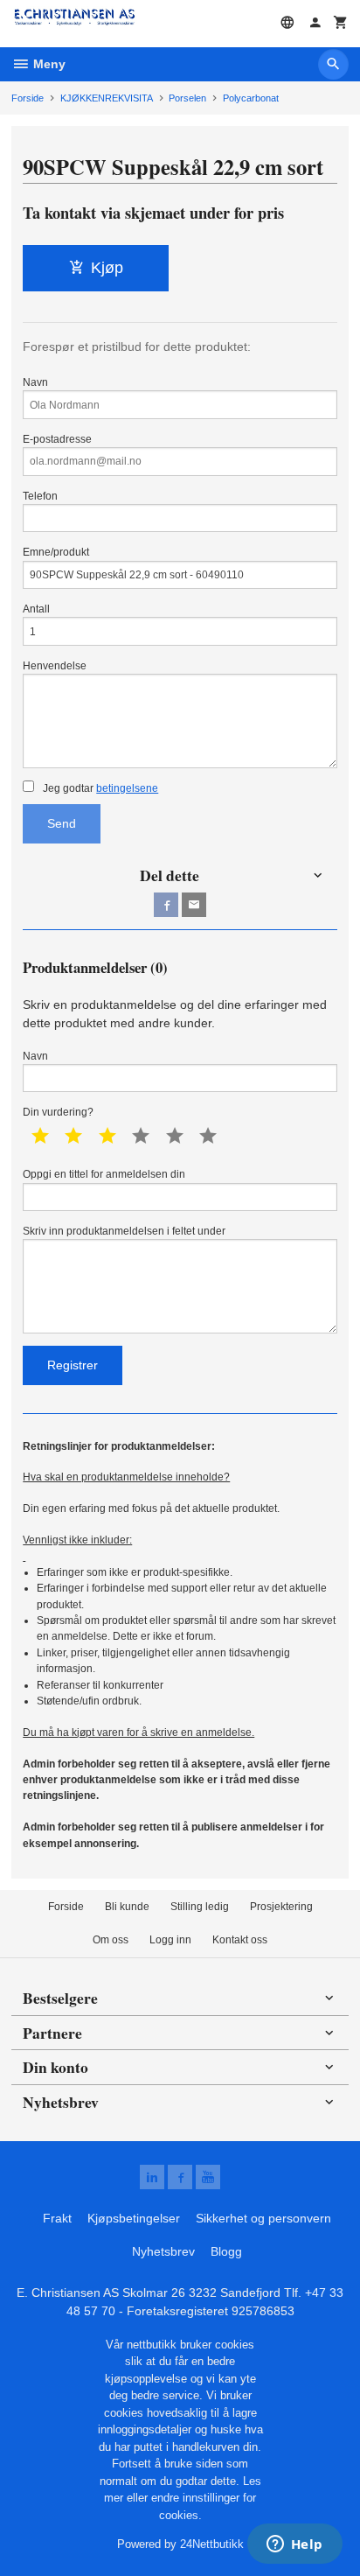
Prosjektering (281, 1907)
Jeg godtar (99, 788)
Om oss (111, 1940)
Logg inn (170, 1940)
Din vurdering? (58, 1112)
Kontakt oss (240, 1940)
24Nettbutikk (212, 2544)
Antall (36, 609)
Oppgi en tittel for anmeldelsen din (104, 1174)
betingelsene (127, 788)
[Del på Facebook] (166, 905)
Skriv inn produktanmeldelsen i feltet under (124, 1231)
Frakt (57, 2218)
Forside (28, 98)
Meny (48, 64)
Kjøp (107, 268)
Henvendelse (55, 666)
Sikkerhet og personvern (263, 2218)
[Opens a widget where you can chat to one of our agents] (294, 2545)
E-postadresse (57, 439)
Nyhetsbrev (163, 2251)
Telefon (40, 496)
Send (62, 823)
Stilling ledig (200, 1907)
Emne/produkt (56, 552)
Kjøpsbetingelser (134, 2218)
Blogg (226, 2251)
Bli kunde (127, 1907)
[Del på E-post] (194, 905)
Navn (35, 382)
